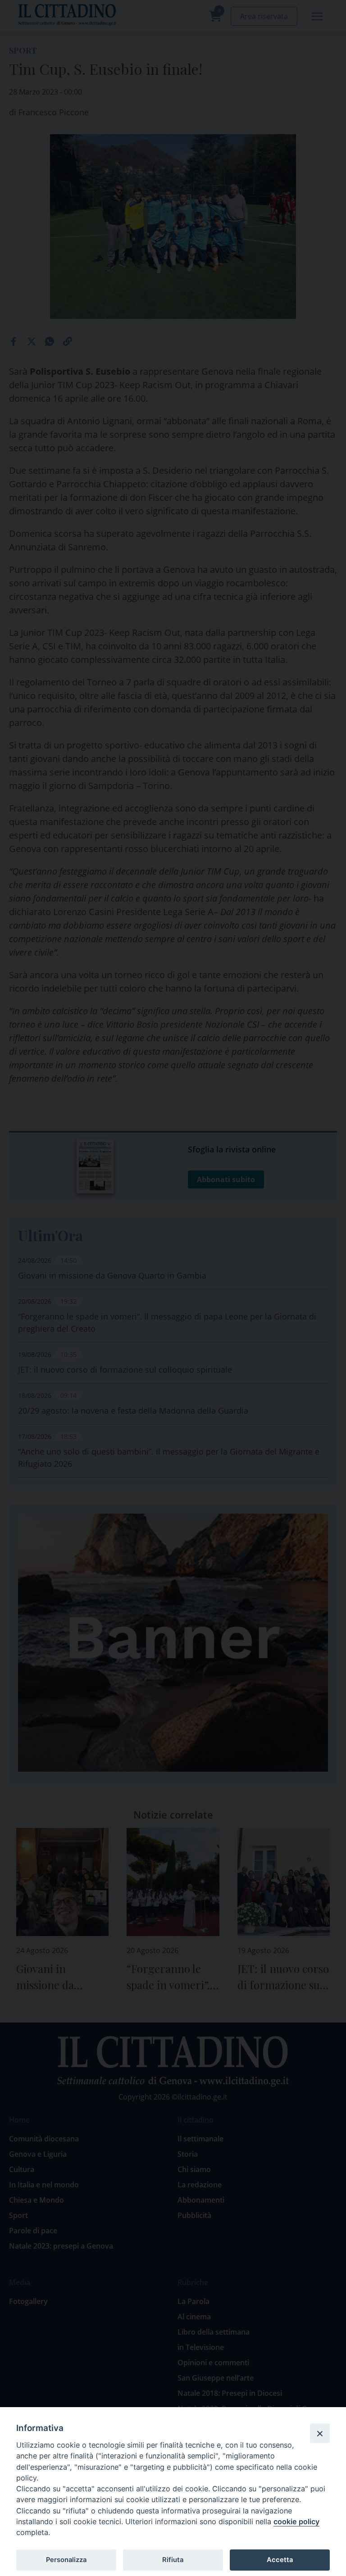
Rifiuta (173, 2560)
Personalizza (66, 2560)
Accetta (280, 2560)
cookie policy (296, 2522)
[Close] (320, 2433)
